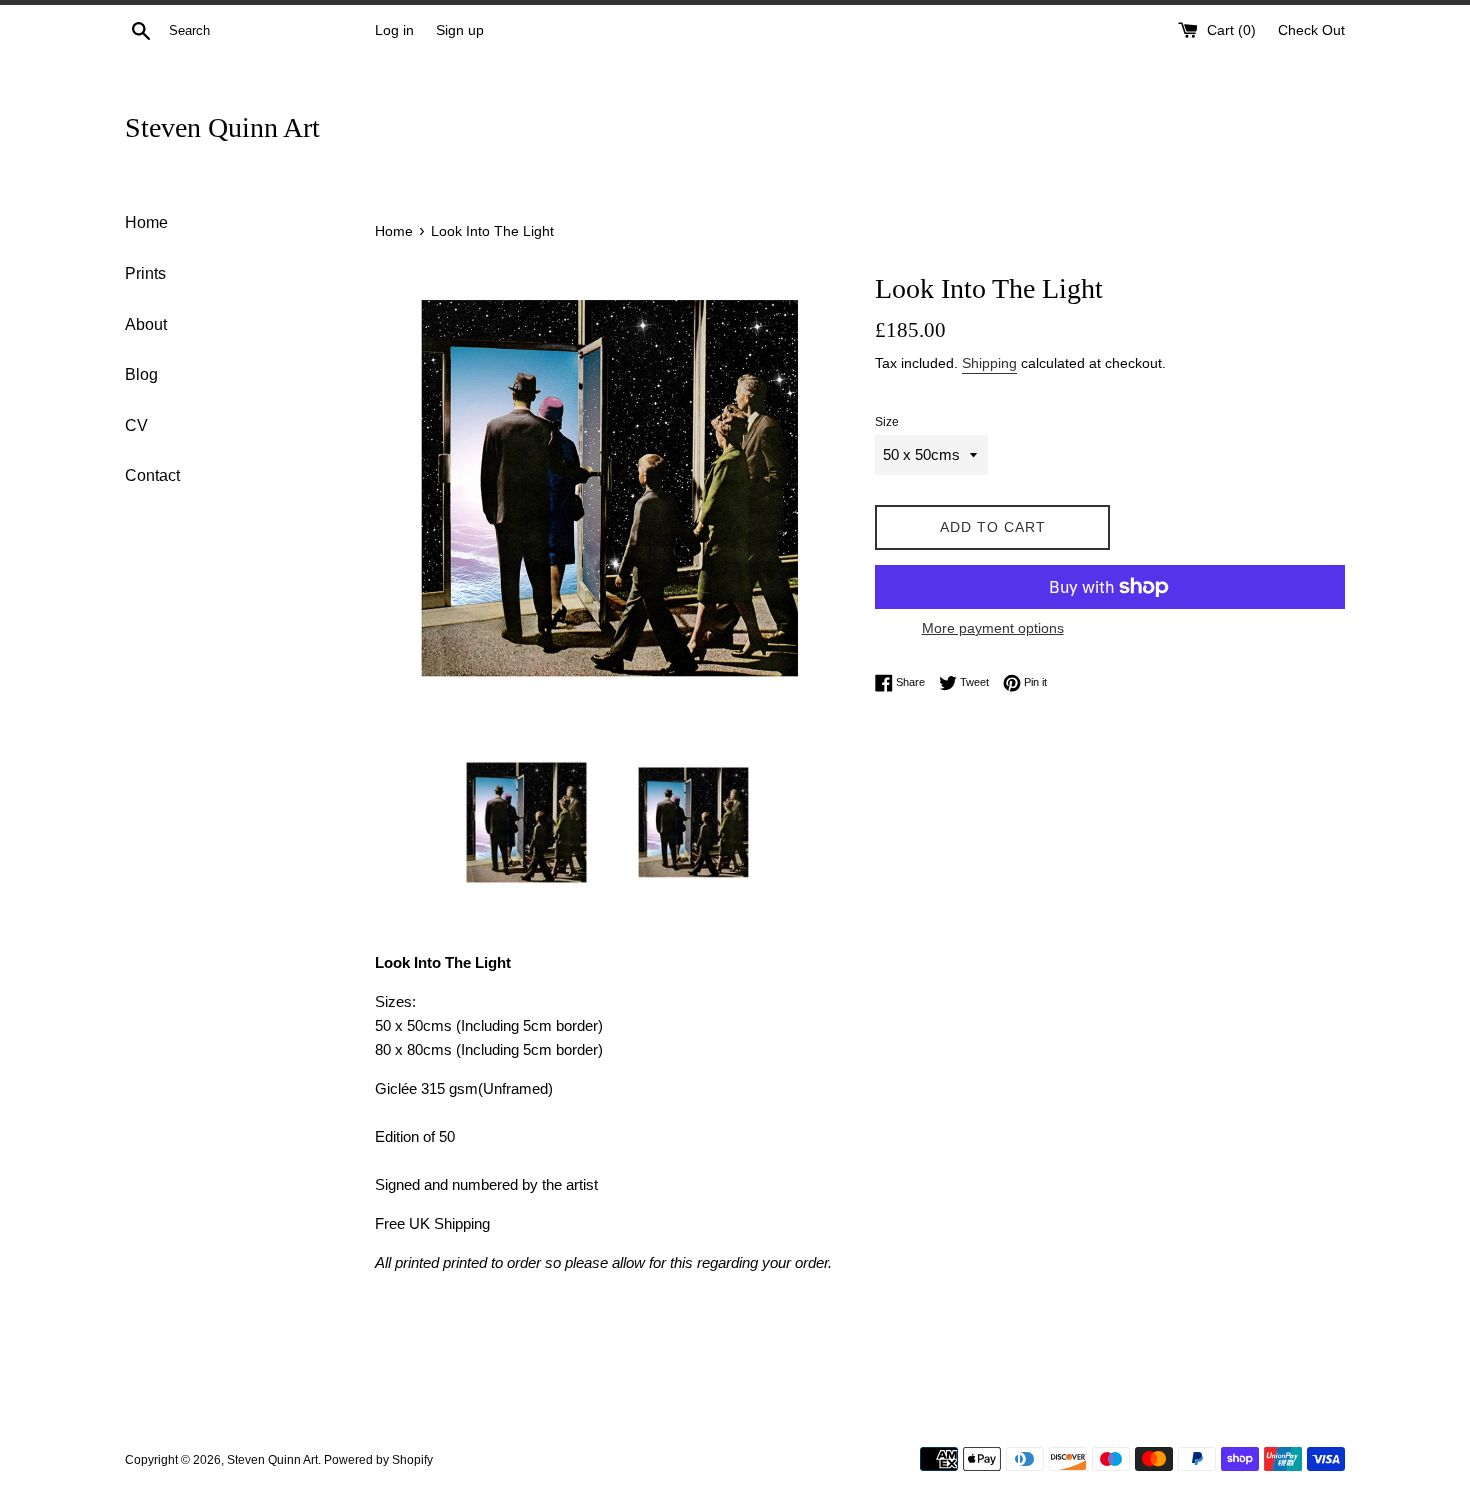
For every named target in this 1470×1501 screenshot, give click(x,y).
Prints (145, 273)
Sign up (460, 30)
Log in (394, 30)
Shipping (989, 363)
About (146, 324)
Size (887, 422)
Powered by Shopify (378, 1460)
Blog (141, 374)
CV (136, 425)
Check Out (1311, 30)
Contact (152, 475)
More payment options (993, 628)
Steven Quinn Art (222, 127)
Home (146, 222)
